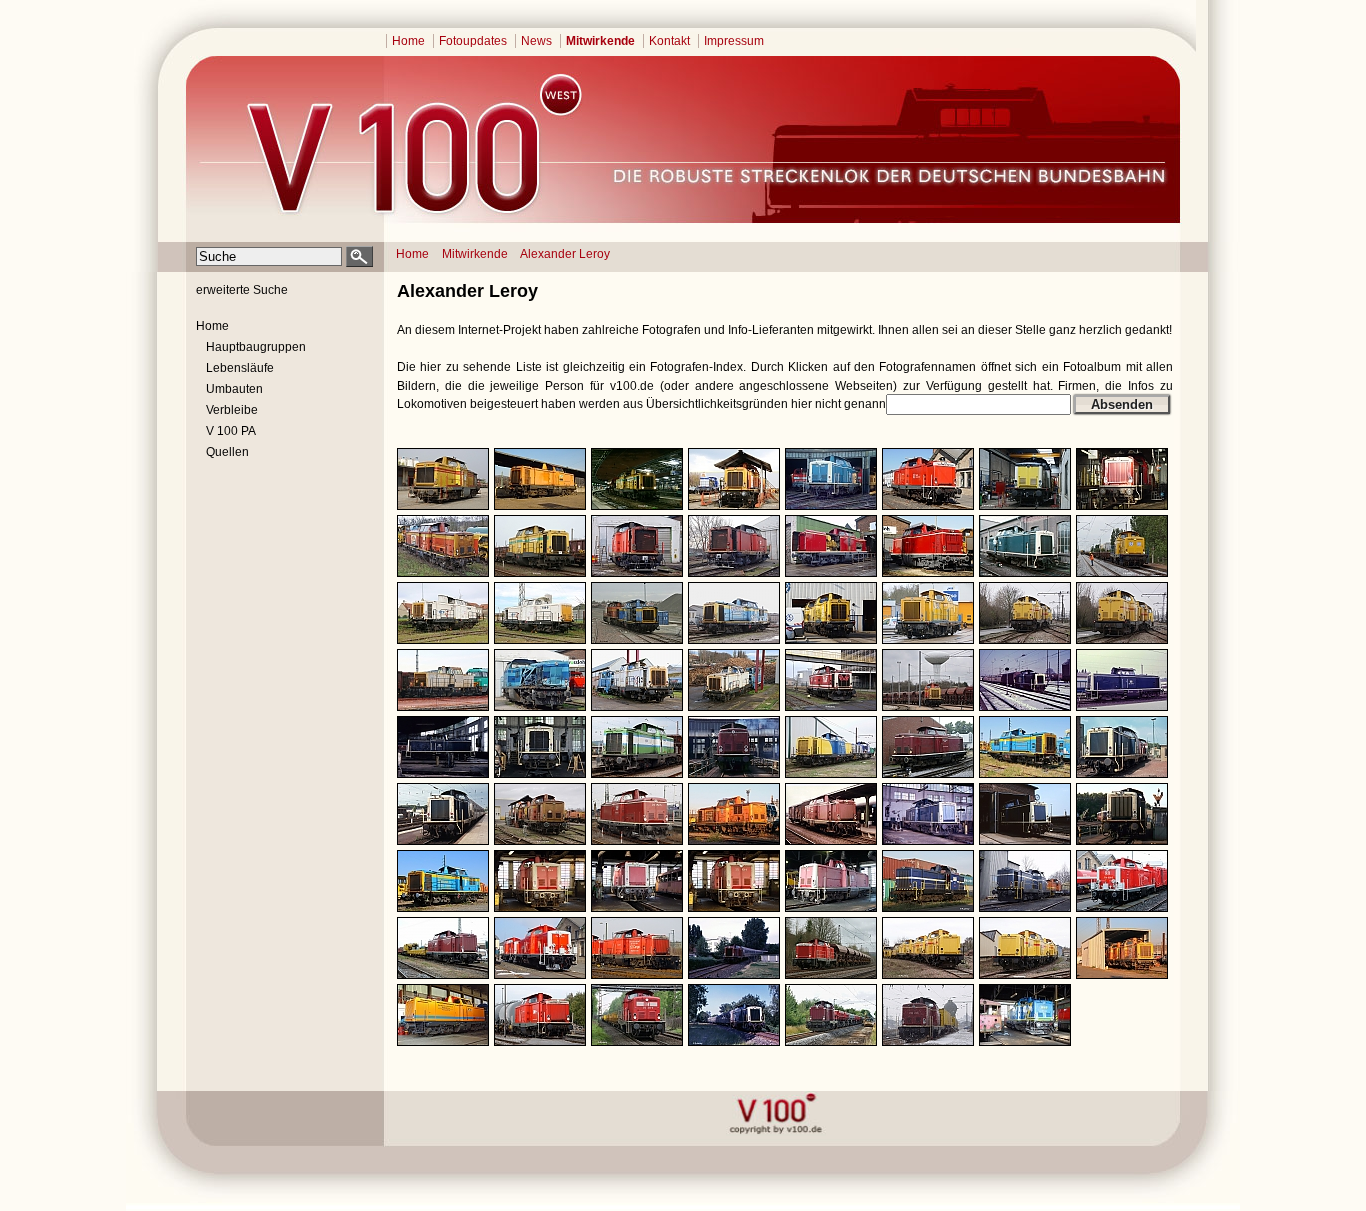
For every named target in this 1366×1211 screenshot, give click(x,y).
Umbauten (234, 389)
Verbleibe (232, 410)
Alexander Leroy (565, 254)
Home (408, 41)
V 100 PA (231, 431)
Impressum (734, 41)
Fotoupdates (473, 41)
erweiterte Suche (242, 290)
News (536, 41)
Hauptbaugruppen (256, 347)
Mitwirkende (600, 41)
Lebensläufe (240, 368)
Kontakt (669, 41)
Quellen (227, 452)
